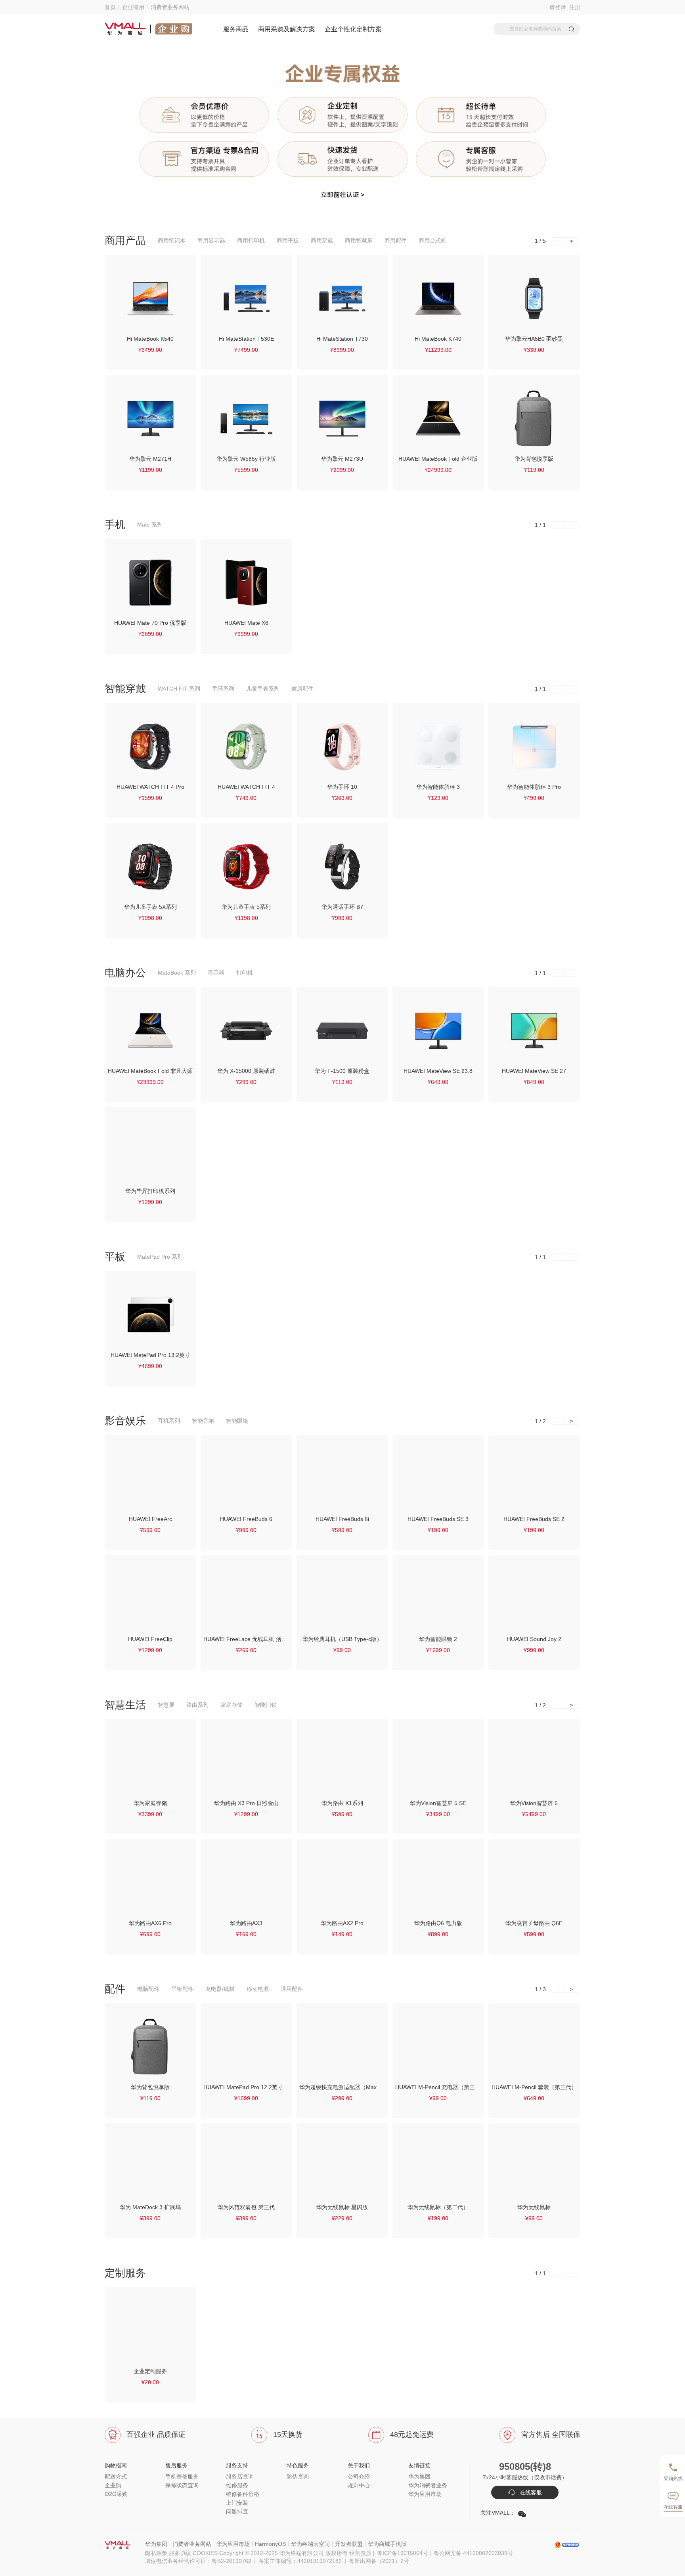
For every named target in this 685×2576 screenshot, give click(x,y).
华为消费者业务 (428, 2485)
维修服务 (237, 2485)
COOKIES (205, 2553)
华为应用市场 (425, 2494)
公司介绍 (359, 2477)
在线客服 (530, 2492)
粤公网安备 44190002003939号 (473, 2553)
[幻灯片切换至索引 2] (350, 216)
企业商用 (133, 7)
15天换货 (288, 2435)
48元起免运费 (412, 2435)
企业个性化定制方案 (353, 29)
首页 (110, 7)
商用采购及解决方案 (287, 29)
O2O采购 (116, 2494)
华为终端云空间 (310, 2544)
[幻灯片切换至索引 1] (335, 216)
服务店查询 (240, 2477)
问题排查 (237, 2511)
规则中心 (359, 2485)
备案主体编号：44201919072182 (303, 2561)
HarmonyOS (270, 2544)
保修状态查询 (182, 2485)
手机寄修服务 (182, 2477)
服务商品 (236, 29)
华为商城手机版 (387, 2544)
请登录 (558, 7)
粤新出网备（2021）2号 (379, 2561)
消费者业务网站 (170, 7)
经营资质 (360, 2553)
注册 (573, 7)
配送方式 (116, 2477)
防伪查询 (298, 2477)
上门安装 (237, 2503)
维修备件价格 (243, 2494)
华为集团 (419, 2477)
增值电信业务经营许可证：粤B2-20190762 (201, 2561)
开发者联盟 (349, 2544)
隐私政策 (156, 2553)
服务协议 (180, 2553)
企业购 (113, 2485)
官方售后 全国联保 (551, 2435)
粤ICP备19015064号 (403, 2553)
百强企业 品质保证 (156, 2435)
